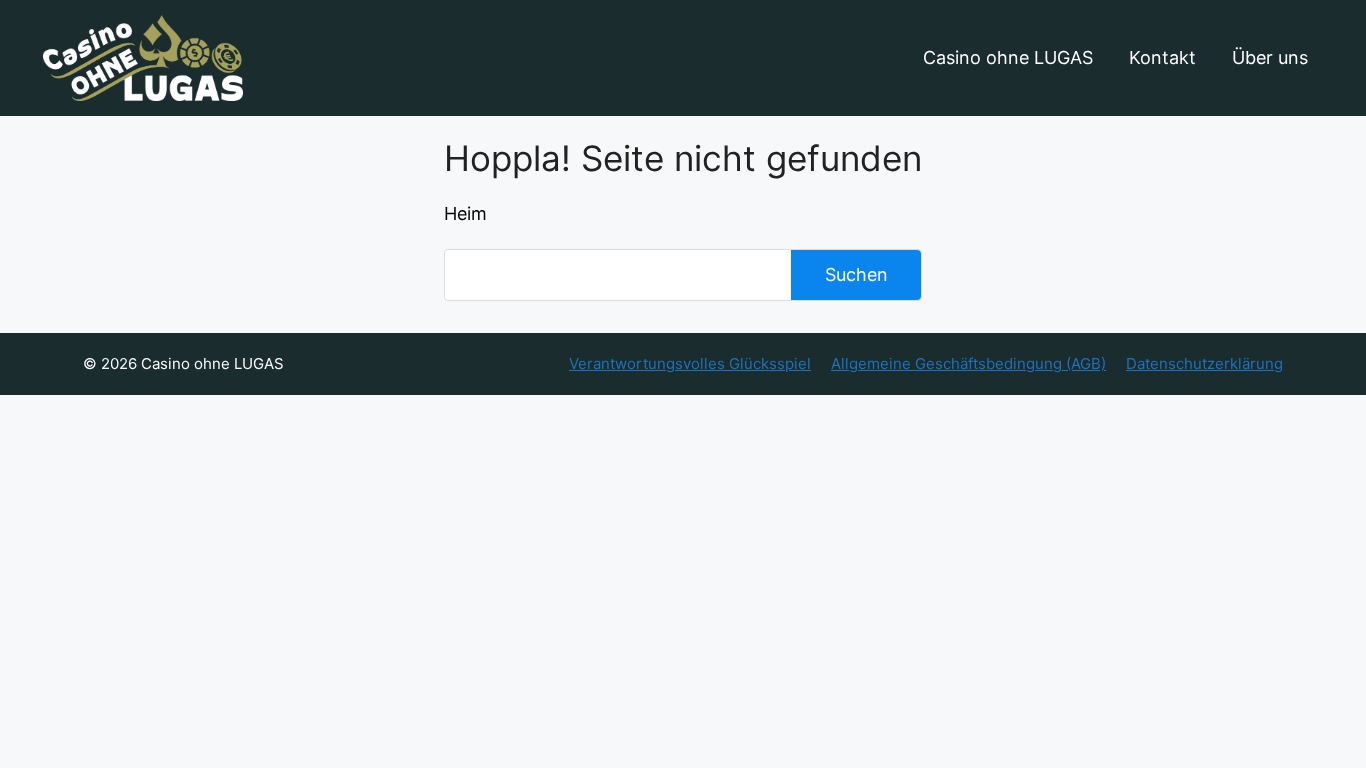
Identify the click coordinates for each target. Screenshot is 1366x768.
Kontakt (1162, 57)
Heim (465, 213)
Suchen (856, 274)
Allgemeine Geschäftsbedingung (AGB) (968, 363)
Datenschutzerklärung (1204, 363)
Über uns (1270, 57)
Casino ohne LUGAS (1008, 57)
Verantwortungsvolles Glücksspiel (690, 363)
